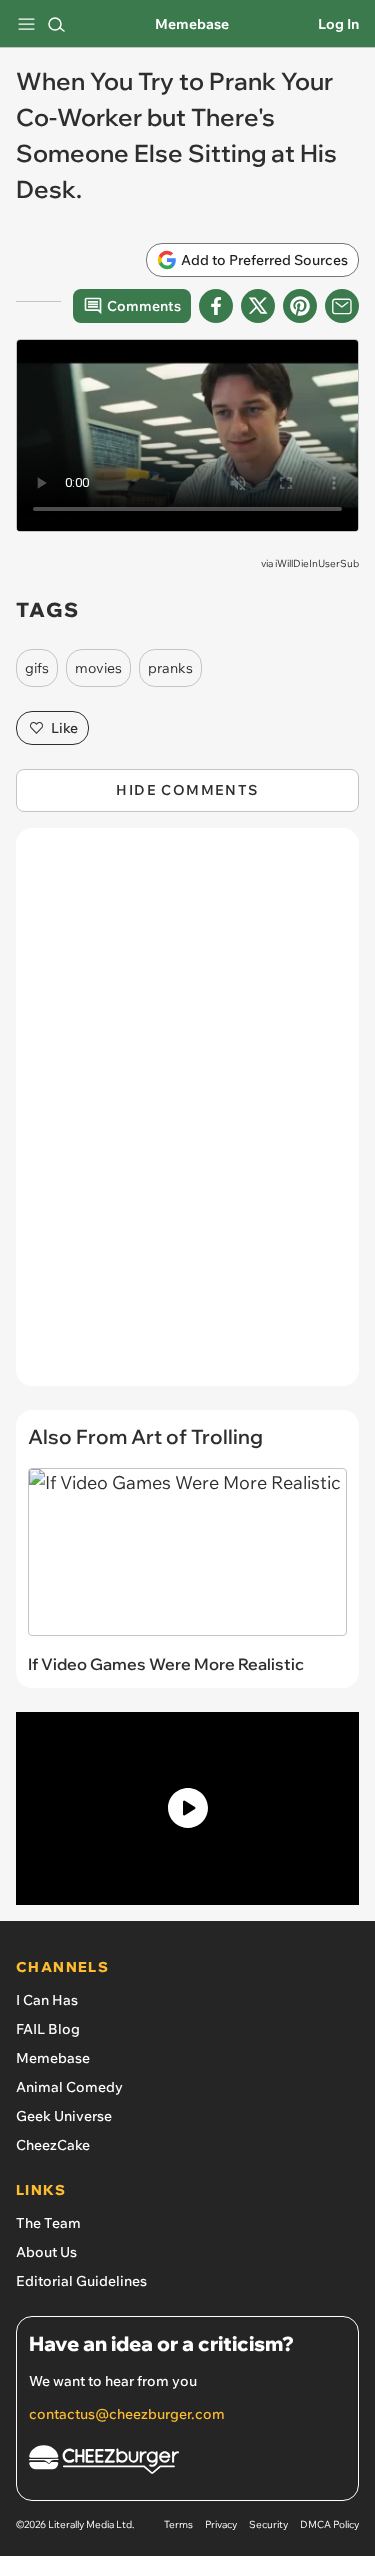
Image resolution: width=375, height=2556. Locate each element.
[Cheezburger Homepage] (187, 2462)
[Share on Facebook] (216, 306)
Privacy (221, 2524)
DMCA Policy (329, 2524)
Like (64, 728)
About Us (46, 2252)
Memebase (192, 24)
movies (98, 668)
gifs (37, 668)
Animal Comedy (69, 2087)
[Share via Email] (342, 306)
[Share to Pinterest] (300, 306)
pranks (170, 668)
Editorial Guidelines (81, 2281)
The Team (48, 2223)
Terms (178, 2524)
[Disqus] (187, 1117)
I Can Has (47, 2000)
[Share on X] (258, 306)
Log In (338, 24)
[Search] (56, 24)
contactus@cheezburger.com (127, 2414)
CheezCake (53, 2145)
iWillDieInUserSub (317, 563)
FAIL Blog (48, 2029)
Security (268, 2524)
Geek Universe (64, 2116)
